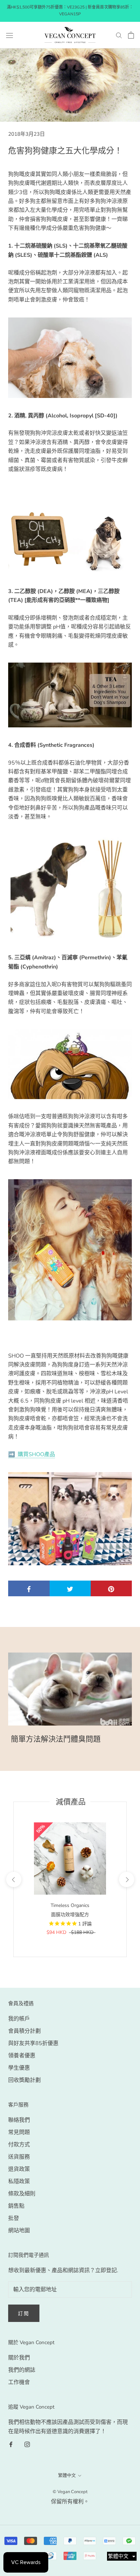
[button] (122, 2556)
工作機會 (19, 2382)
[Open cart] (131, 35)
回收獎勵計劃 (24, 2080)
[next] (126, 1879)
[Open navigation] (10, 35)
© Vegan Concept (70, 2492)
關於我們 (19, 2358)
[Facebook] (11, 2444)
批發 (14, 2218)
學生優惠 (19, 2068)
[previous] (13, 1879)
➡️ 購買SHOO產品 (32, 1454)
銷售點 (16, 2206)
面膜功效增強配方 (70, 1915)
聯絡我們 (19, 2120)
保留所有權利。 (70, 2502)
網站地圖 (19, 2231)
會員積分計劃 (24, 2031)
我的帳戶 (19, 2019)
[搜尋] (119, 35)
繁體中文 (67, 2475)
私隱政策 (19, 2181)
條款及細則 (22, 2194)
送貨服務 (19, 2157)
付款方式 (19, 2145)
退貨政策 (19, 2169)
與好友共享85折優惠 (33, 2043)
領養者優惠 (22, 2056)
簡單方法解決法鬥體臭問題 (56, 1739)
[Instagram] (27, 2444)
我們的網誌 (22, 2370)
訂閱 (24, 2314)
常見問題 (19, 2132)
